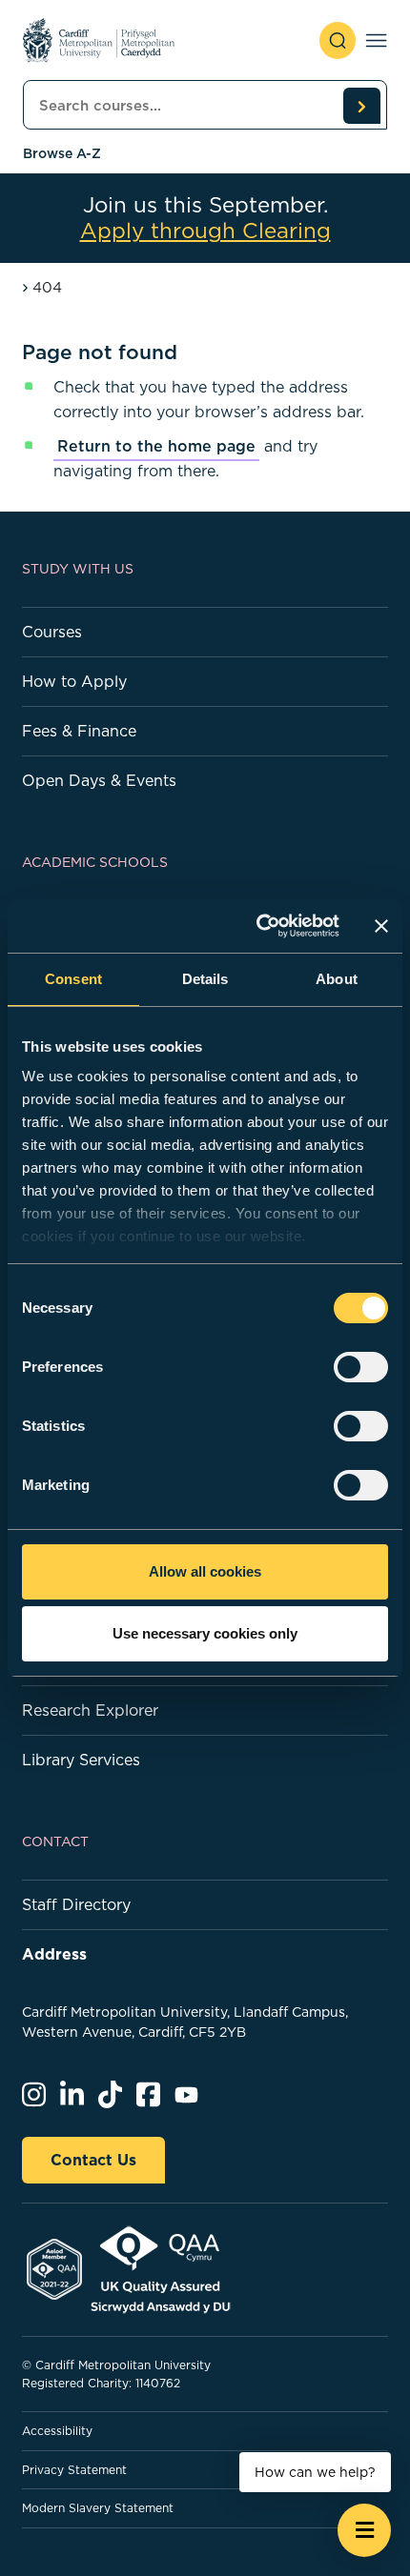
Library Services (81, 1760)
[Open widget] (364, 2530)
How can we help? (315, 2472)
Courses (52, 632)
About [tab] (337, 979)
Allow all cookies (205, 1571)
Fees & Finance (79, 731)
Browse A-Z (62, 153)
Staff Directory (76, 1904)
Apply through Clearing (205, 231)
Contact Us (93, 2160)
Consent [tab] (73, 979)
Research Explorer (90, 1710)
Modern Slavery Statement (98, 2508)
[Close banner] (381, 926)
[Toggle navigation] (376, 40)
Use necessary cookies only (205, 1633)
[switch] (361, 1367)
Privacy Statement (74, 2470)
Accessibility (57, 2431)
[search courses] (361, 106)
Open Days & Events (99, 780)
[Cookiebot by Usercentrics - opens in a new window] (258, 926)
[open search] (338, 40)
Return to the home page (156, 446)
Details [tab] (205, 979)
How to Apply (74, 681)
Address (54, 1954)
